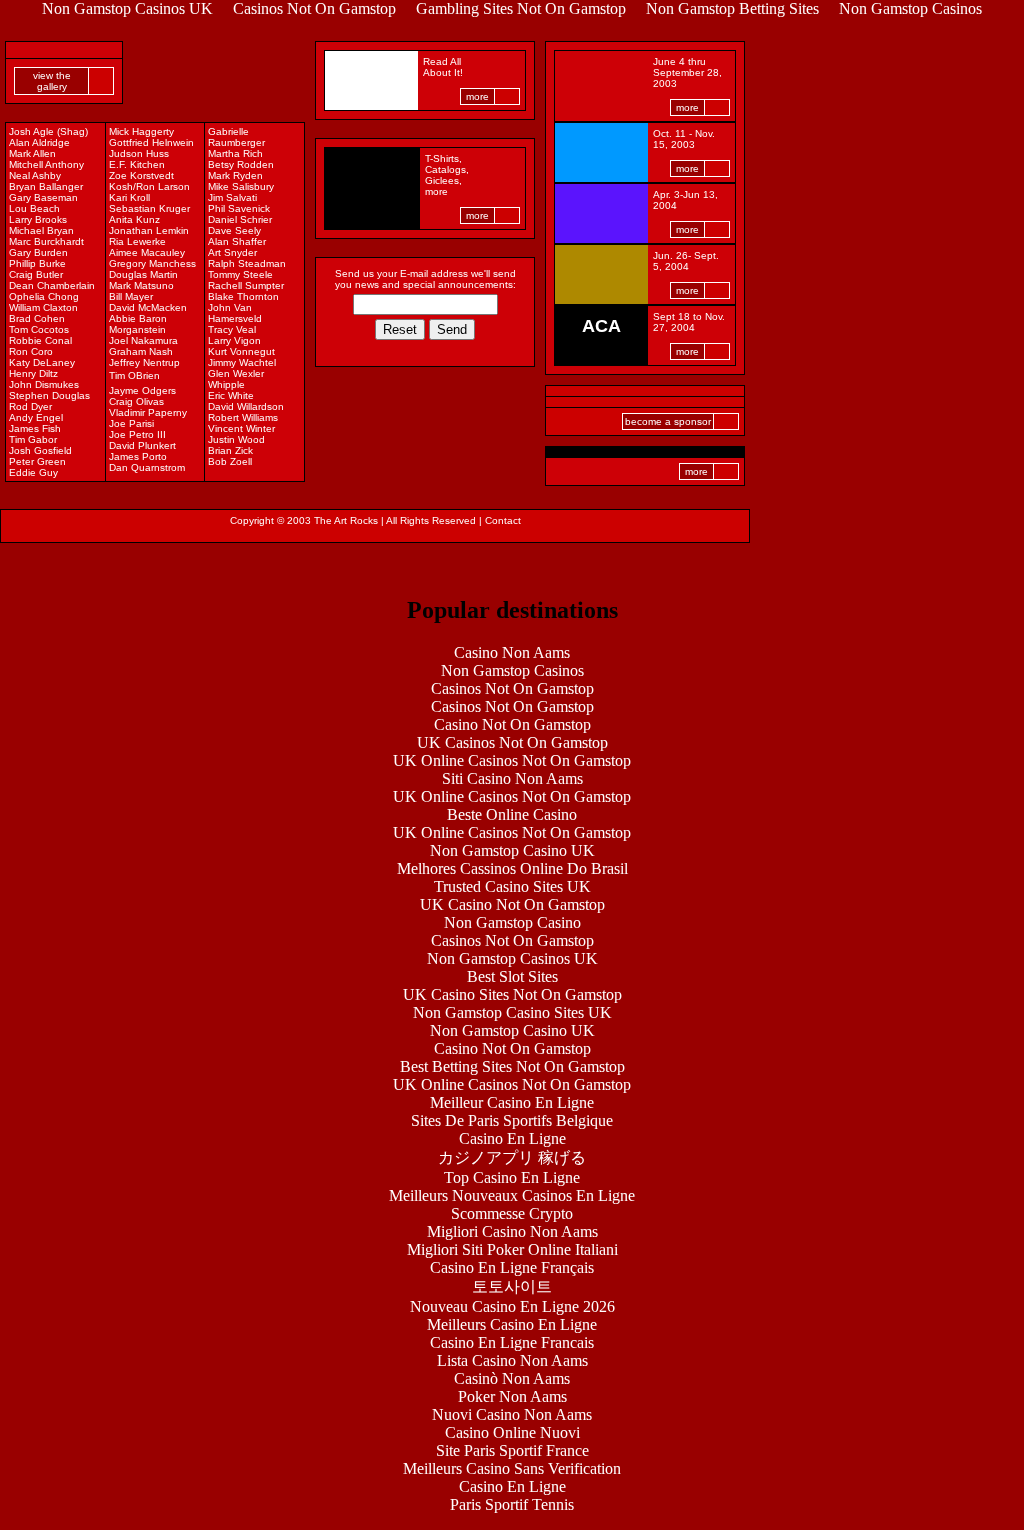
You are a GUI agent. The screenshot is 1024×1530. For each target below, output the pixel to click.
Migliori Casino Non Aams (512, 1231)
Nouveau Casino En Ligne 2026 (512, 1306)
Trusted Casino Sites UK (512, 886)
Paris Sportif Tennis (512, 1504)
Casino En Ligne (512, 1138)
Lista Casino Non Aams (512, 1360)
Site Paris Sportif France (512, 1450)
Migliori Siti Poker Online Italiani (512, 1249)
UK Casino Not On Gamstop (512, 904)
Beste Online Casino (512, 814)
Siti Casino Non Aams (512, 778)
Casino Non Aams (512, 652)
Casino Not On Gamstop (512, 724)
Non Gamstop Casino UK (512, 850)
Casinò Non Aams (512, 1378)
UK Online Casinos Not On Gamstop (512, 760)
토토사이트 (512, 1286)
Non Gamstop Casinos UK (512, 958)
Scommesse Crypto (512, 1213)
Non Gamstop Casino (512, 922)
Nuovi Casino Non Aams (512, 1414)
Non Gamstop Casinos (512, 670)
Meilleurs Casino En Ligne (512, 1324)
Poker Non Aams (512, 1396)
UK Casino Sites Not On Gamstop (512, 994)
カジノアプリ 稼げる (512, 1157)
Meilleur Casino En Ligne (512, 1102)
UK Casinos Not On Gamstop (512, 742)
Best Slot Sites (512, 976)
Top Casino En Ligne (512, 1177)
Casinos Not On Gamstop (512, 688)
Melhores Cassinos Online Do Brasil (512, 868)
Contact (503, 520)
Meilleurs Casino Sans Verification (512, 1468)
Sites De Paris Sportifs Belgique (512, 1120)
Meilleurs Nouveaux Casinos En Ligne (512, 1195)
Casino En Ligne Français (512, 1267)
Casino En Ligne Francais (512, 1342)
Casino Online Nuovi (512, 1432)
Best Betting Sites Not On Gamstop (512, 1066)
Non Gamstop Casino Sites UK (512, 1012)
